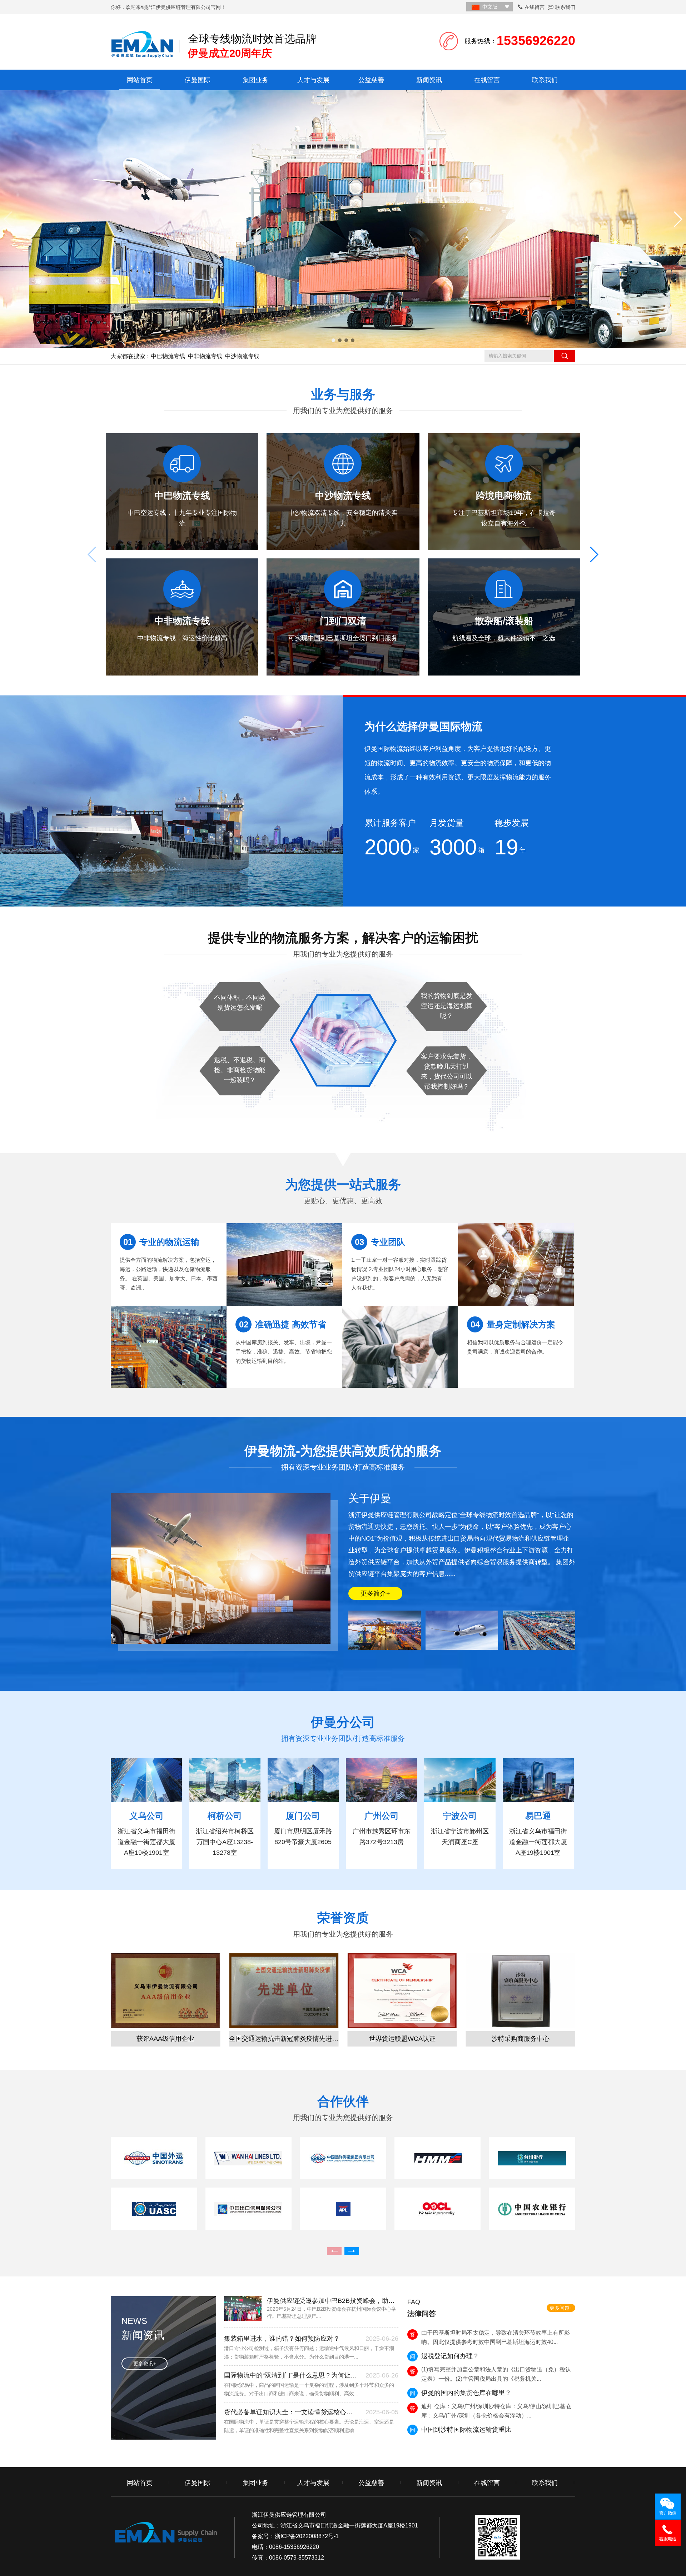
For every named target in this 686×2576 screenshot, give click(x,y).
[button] (333, 340)
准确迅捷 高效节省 (283, 1324)
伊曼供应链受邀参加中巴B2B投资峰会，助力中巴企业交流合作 (333, 2301)
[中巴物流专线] (343, 219)
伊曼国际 (198, 80)
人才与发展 (313, 80)
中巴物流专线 (168, 356)
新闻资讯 (429, 80)
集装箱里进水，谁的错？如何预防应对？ (282, 2339)
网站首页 (140, 80)
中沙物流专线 (242, 356)
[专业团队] (400, 1347)
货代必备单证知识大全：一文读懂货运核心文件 (291, 2412)
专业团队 (380, 1242)
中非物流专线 (205, 356)
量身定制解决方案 (513, 1324)
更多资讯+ (145, 2364)
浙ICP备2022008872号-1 (307, 2536)
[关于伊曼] (385, 1630)
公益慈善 (371, 80)
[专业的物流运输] (169, 1347)
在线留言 (535, 7)
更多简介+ (375, 1593)
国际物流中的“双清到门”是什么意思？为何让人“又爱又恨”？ (291, 2375)
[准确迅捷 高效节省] (284, 1264)
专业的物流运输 (161, 1242)
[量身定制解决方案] (516, 1264)
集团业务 (255, 80)
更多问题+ (561, 2308)
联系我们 (565, 7)
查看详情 (179, 548)
